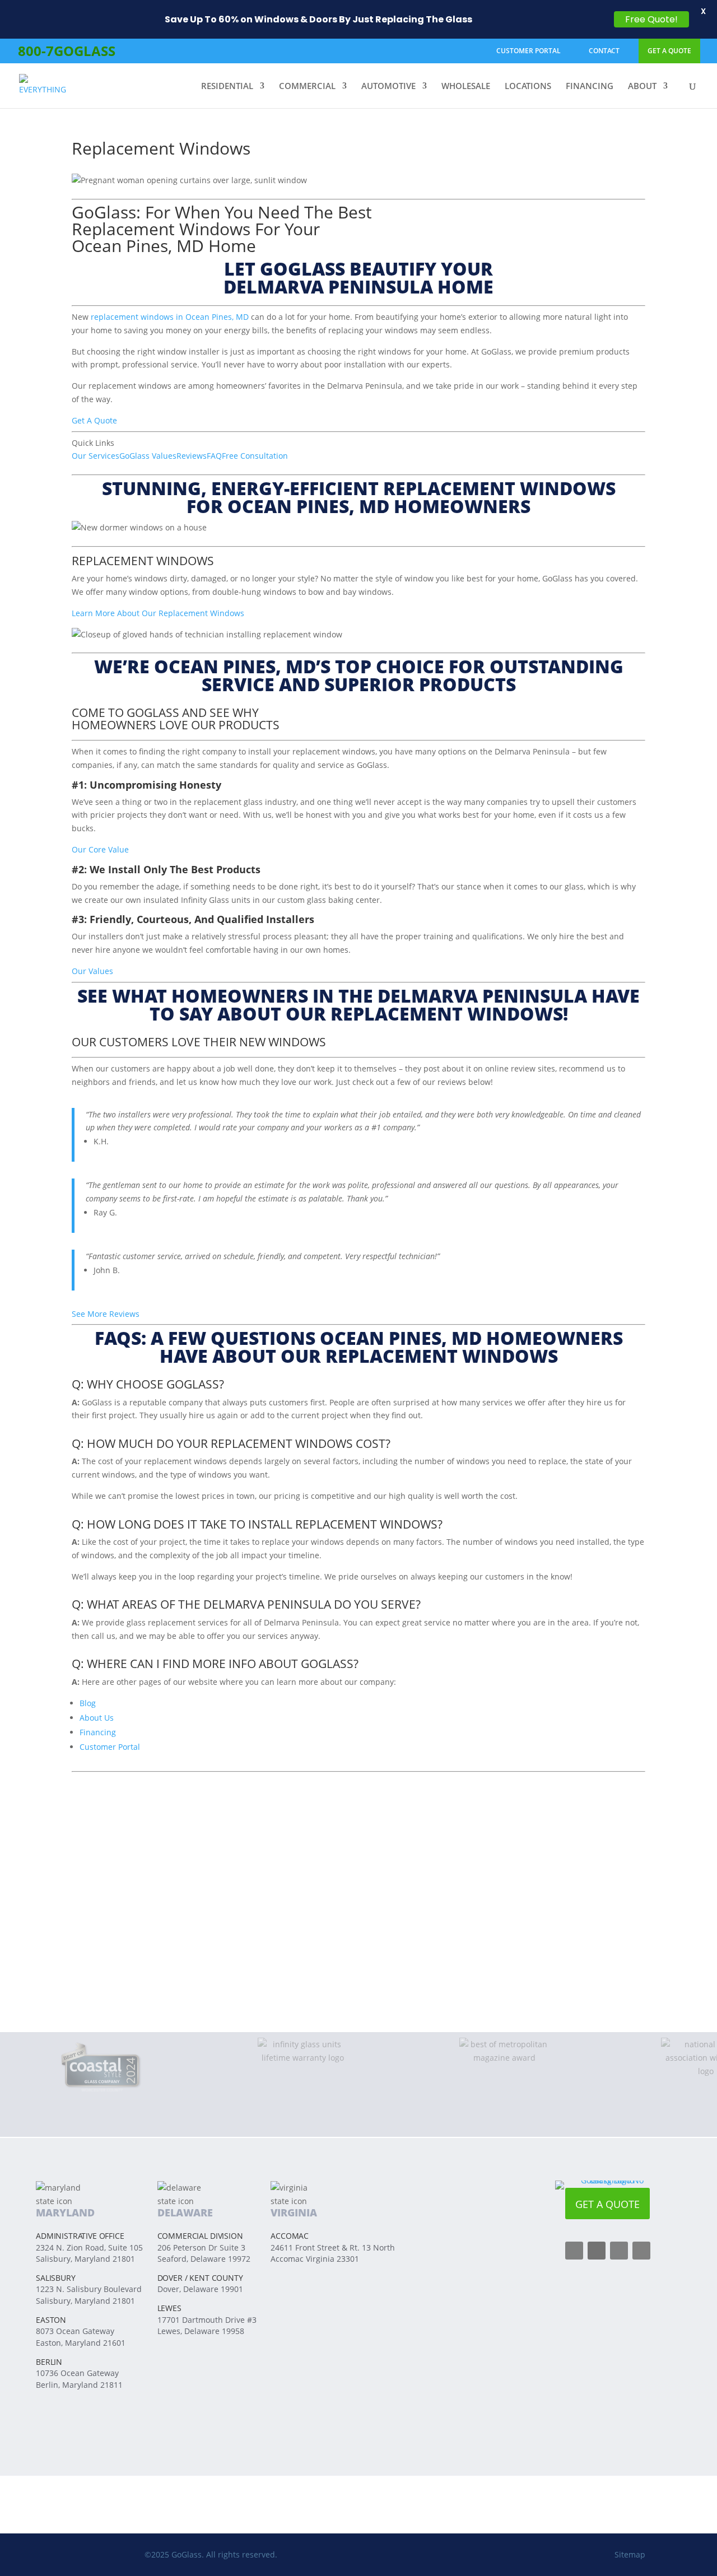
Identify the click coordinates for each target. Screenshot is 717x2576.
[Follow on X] (619, 2251)
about (642, 87)
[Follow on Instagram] (597, 2251)
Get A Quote (94, 420)
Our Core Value (100, 849)
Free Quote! (651, 19)
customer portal (529, 51)
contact (604, 51)
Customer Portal (110, 1747)
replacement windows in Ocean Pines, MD (170, 317)
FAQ (214, 456)
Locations (528, 87)
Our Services (96, 456)
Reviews (192, 456)
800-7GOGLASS (67, 51)
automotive (388, 87)
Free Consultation (255, 456)
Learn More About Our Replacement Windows (158, 613)
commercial (307, 87)
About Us (97, 1718)
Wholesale (466, 87)
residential (227, 87)
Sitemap (630, 2554)
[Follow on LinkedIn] (641, 2251)
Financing (98, 1732)
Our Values (92, 971)
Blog (88, 1703)
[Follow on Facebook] (574, 2251)
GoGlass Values (148, 456)
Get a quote (607, 2204)
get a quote (669, 51)
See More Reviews (106, 1314)
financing (590, 87)
